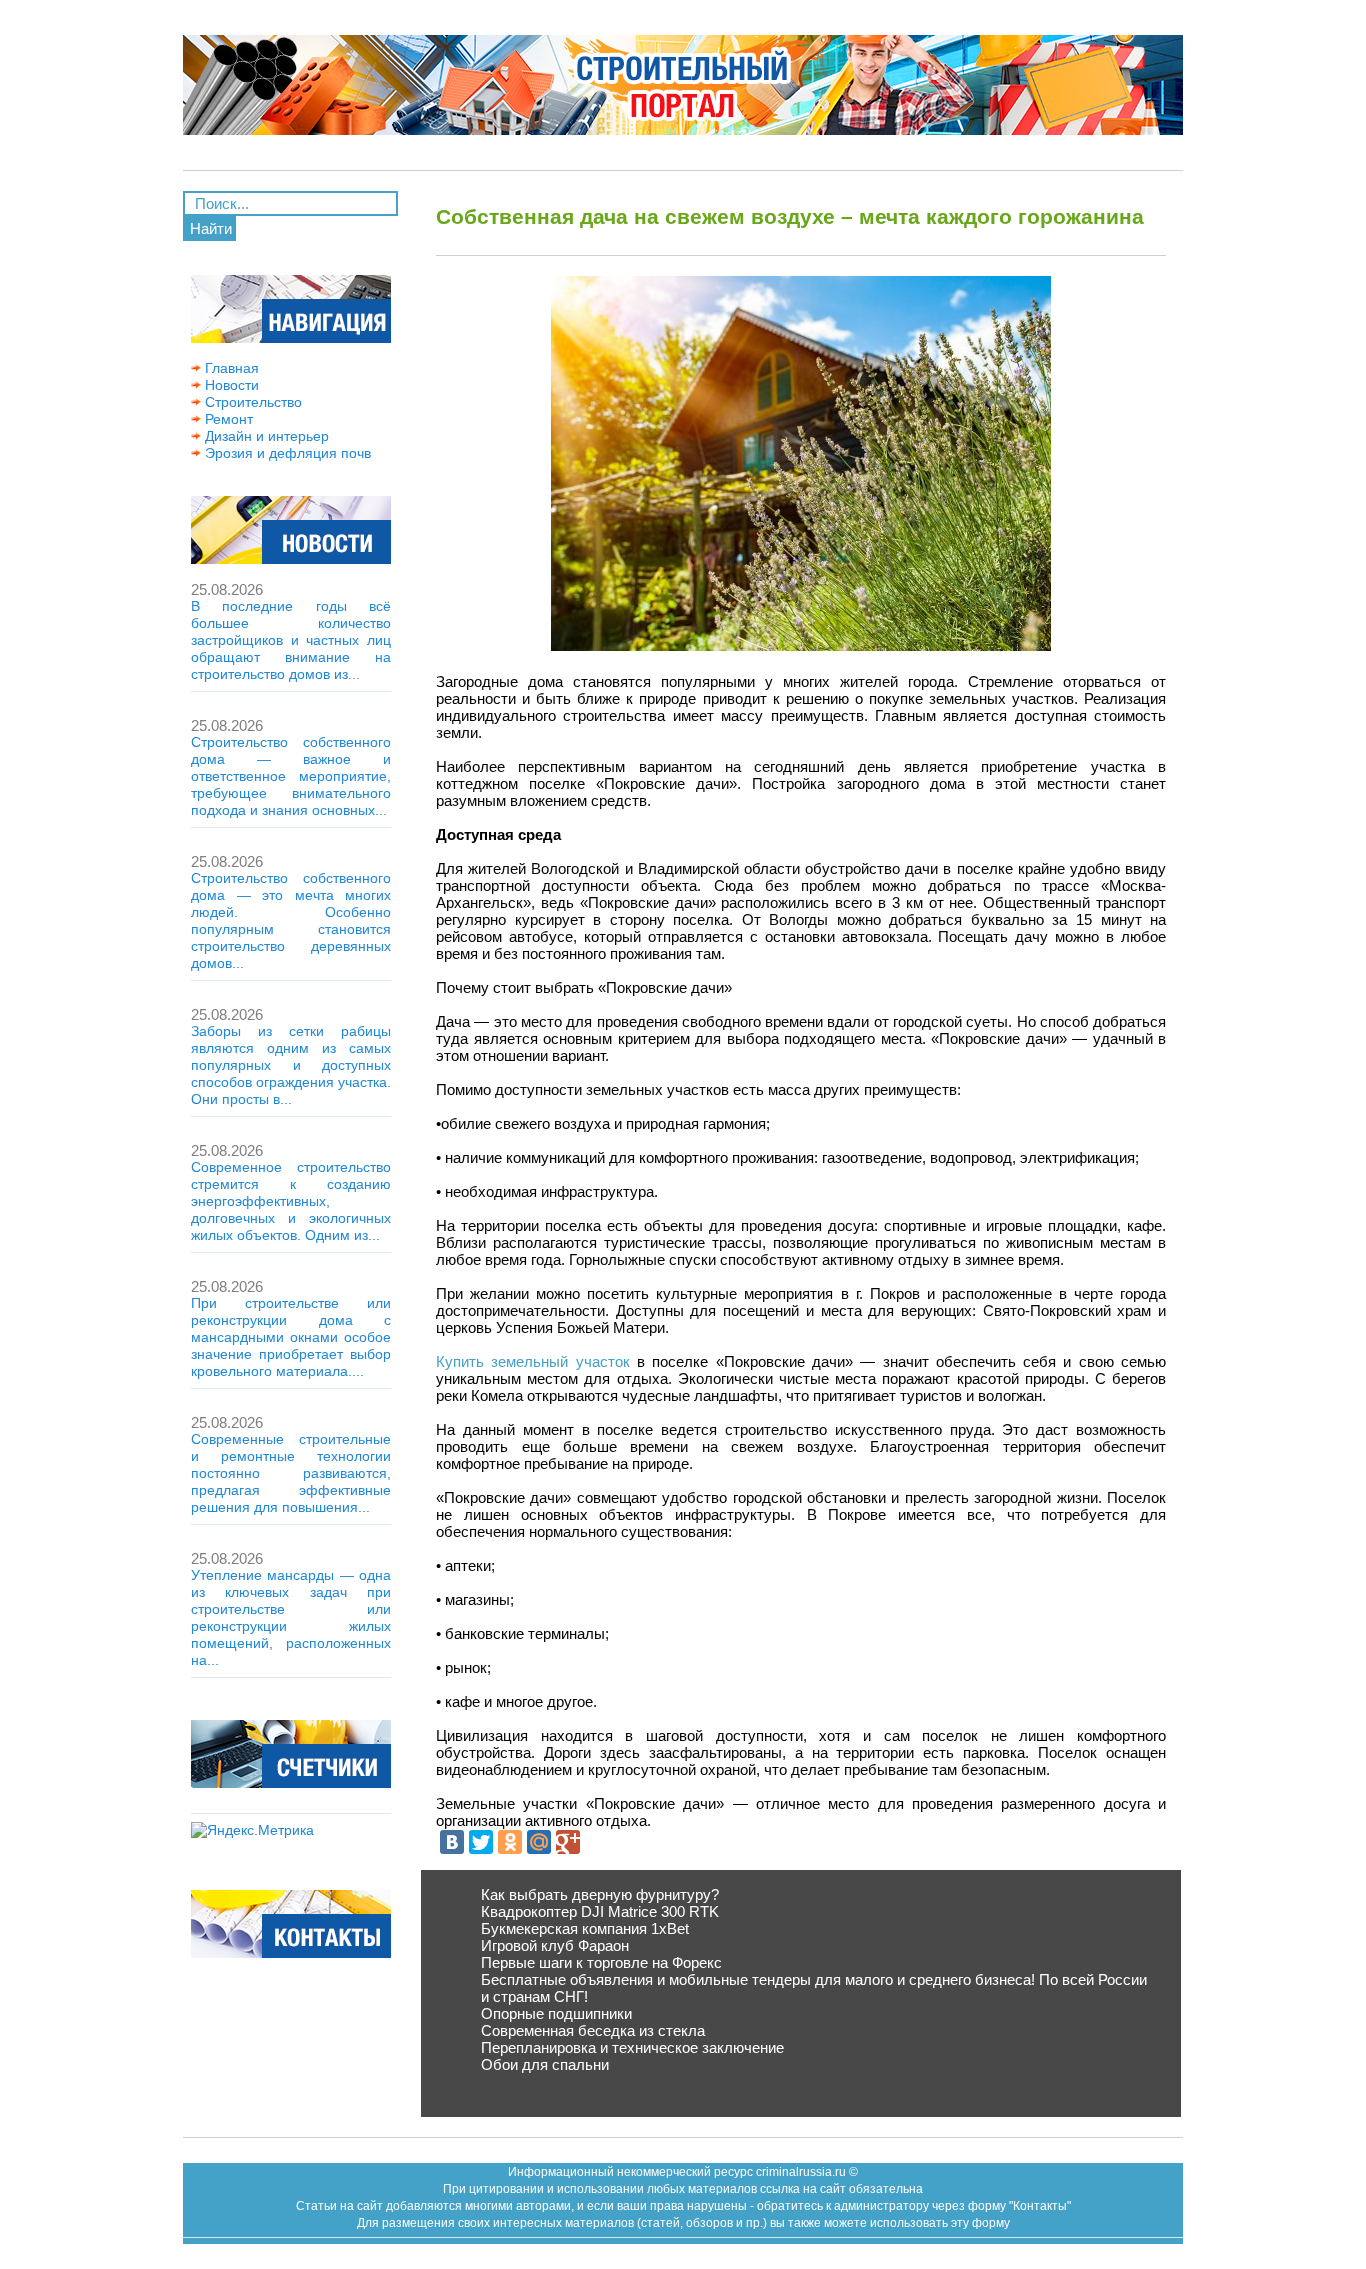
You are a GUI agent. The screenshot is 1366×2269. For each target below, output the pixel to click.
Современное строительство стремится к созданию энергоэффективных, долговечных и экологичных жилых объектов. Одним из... (291, 1201)
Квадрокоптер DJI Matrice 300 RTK (600, 1911)
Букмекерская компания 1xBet (585, 1928)
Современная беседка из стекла (593, 2030)
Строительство (251, 402)
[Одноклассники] (510, 1842)
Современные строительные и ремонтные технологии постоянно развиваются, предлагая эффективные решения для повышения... (291, 1473)
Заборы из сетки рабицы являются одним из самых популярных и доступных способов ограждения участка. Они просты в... (291, 1065)
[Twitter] (481, 1842)
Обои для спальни (545, 2064)
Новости (230, 385)
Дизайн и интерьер (265, 436)
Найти (211, 228)
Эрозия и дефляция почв (286, 453)
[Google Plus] (568, 1842)
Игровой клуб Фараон (555, 1945)
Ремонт (227, 419)
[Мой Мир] (539, 1842)
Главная (230, 368)
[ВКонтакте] (452, 1842)
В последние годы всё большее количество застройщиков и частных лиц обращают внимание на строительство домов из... (291, 640)
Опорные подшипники (556, 2013)
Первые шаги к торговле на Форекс (601, 1962)
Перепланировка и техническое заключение (632, 2047)
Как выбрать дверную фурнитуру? (600, 1894)
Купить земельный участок (533, 1361)
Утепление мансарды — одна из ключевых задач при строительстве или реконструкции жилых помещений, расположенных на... (291, 1617)
